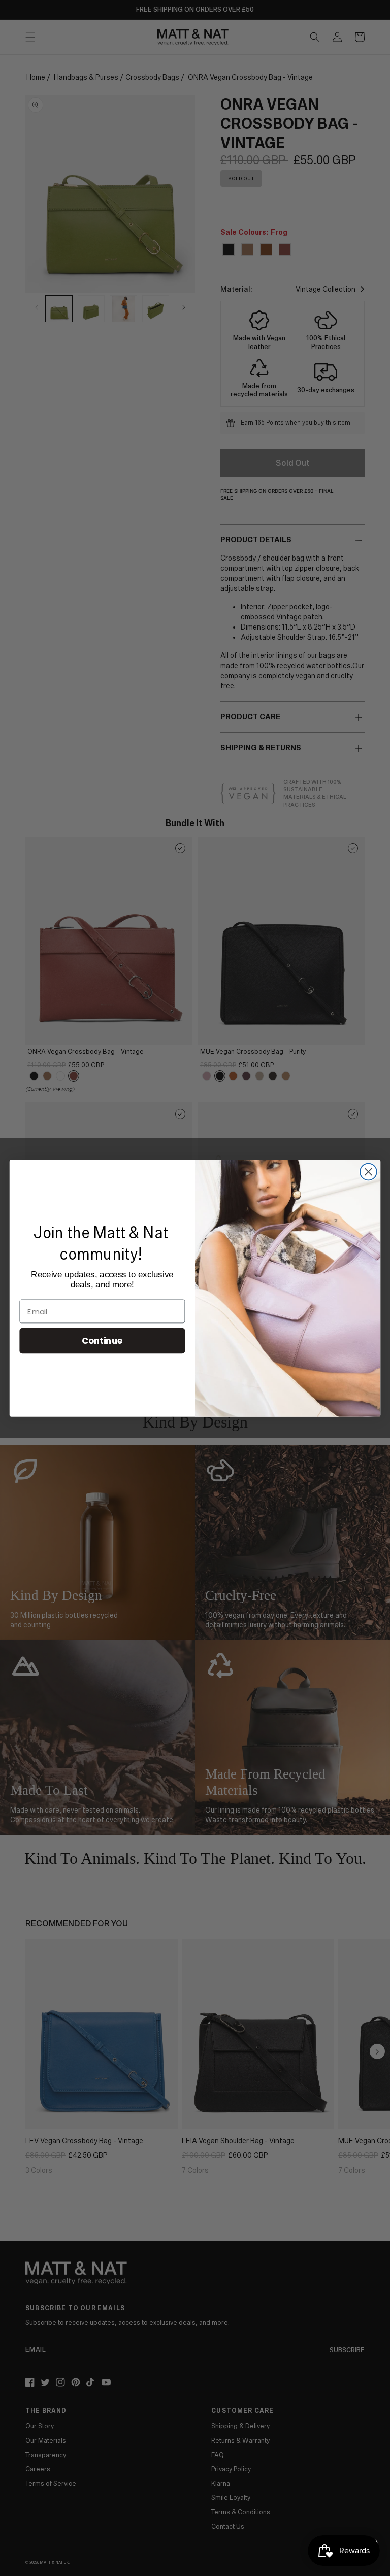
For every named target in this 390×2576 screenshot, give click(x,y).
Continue (102, 1341)
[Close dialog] (368, 1172)
